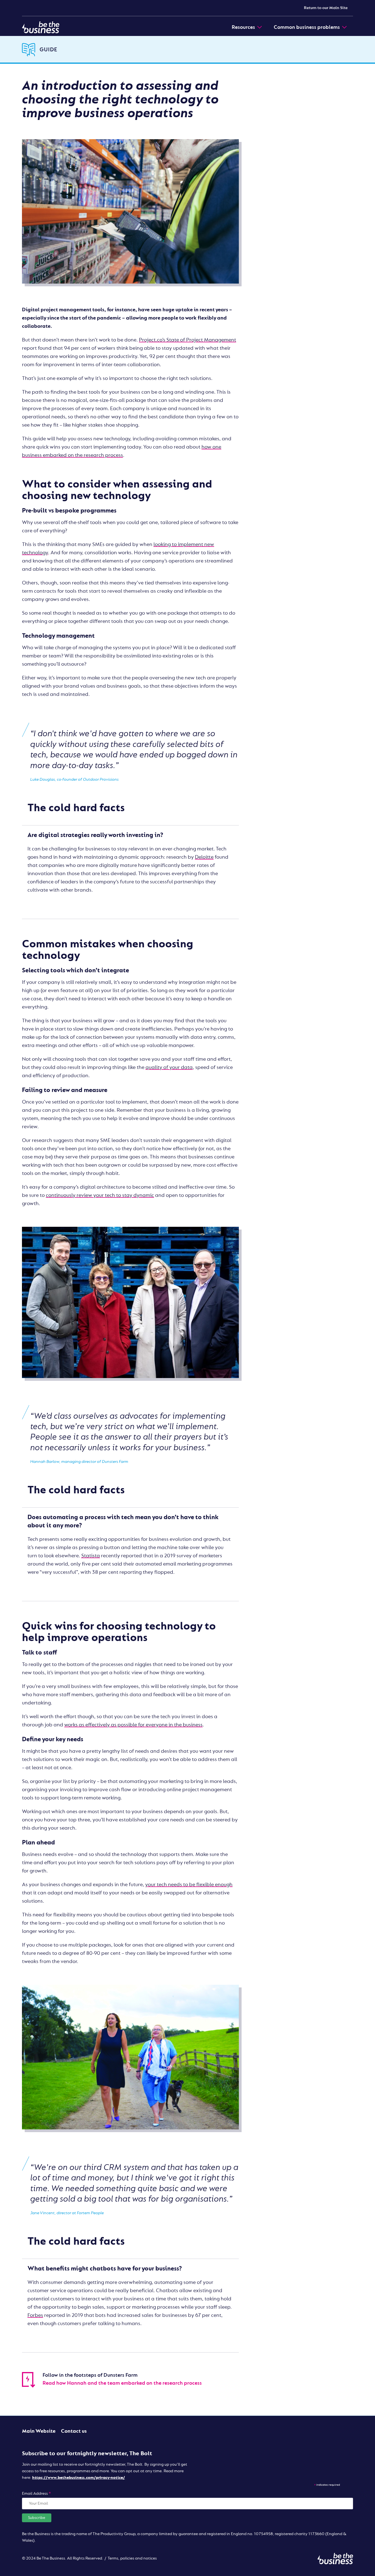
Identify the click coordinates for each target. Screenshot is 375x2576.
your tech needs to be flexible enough (189, 1885)
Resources (243, 27)
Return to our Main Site (326, 8)
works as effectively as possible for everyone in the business (133, 1725)
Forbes (35, 2315)
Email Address (37, 2494)
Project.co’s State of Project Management (187, 340)
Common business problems (307, 27)
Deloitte (204, 857)
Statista (91, 1556)
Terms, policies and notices (132, 2558)
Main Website (39, 2431)
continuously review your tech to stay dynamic (100, 1195)
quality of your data (169, 1067)
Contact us (74, 2431)
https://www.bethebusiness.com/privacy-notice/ (79, 2478)
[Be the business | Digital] (41, 27)
